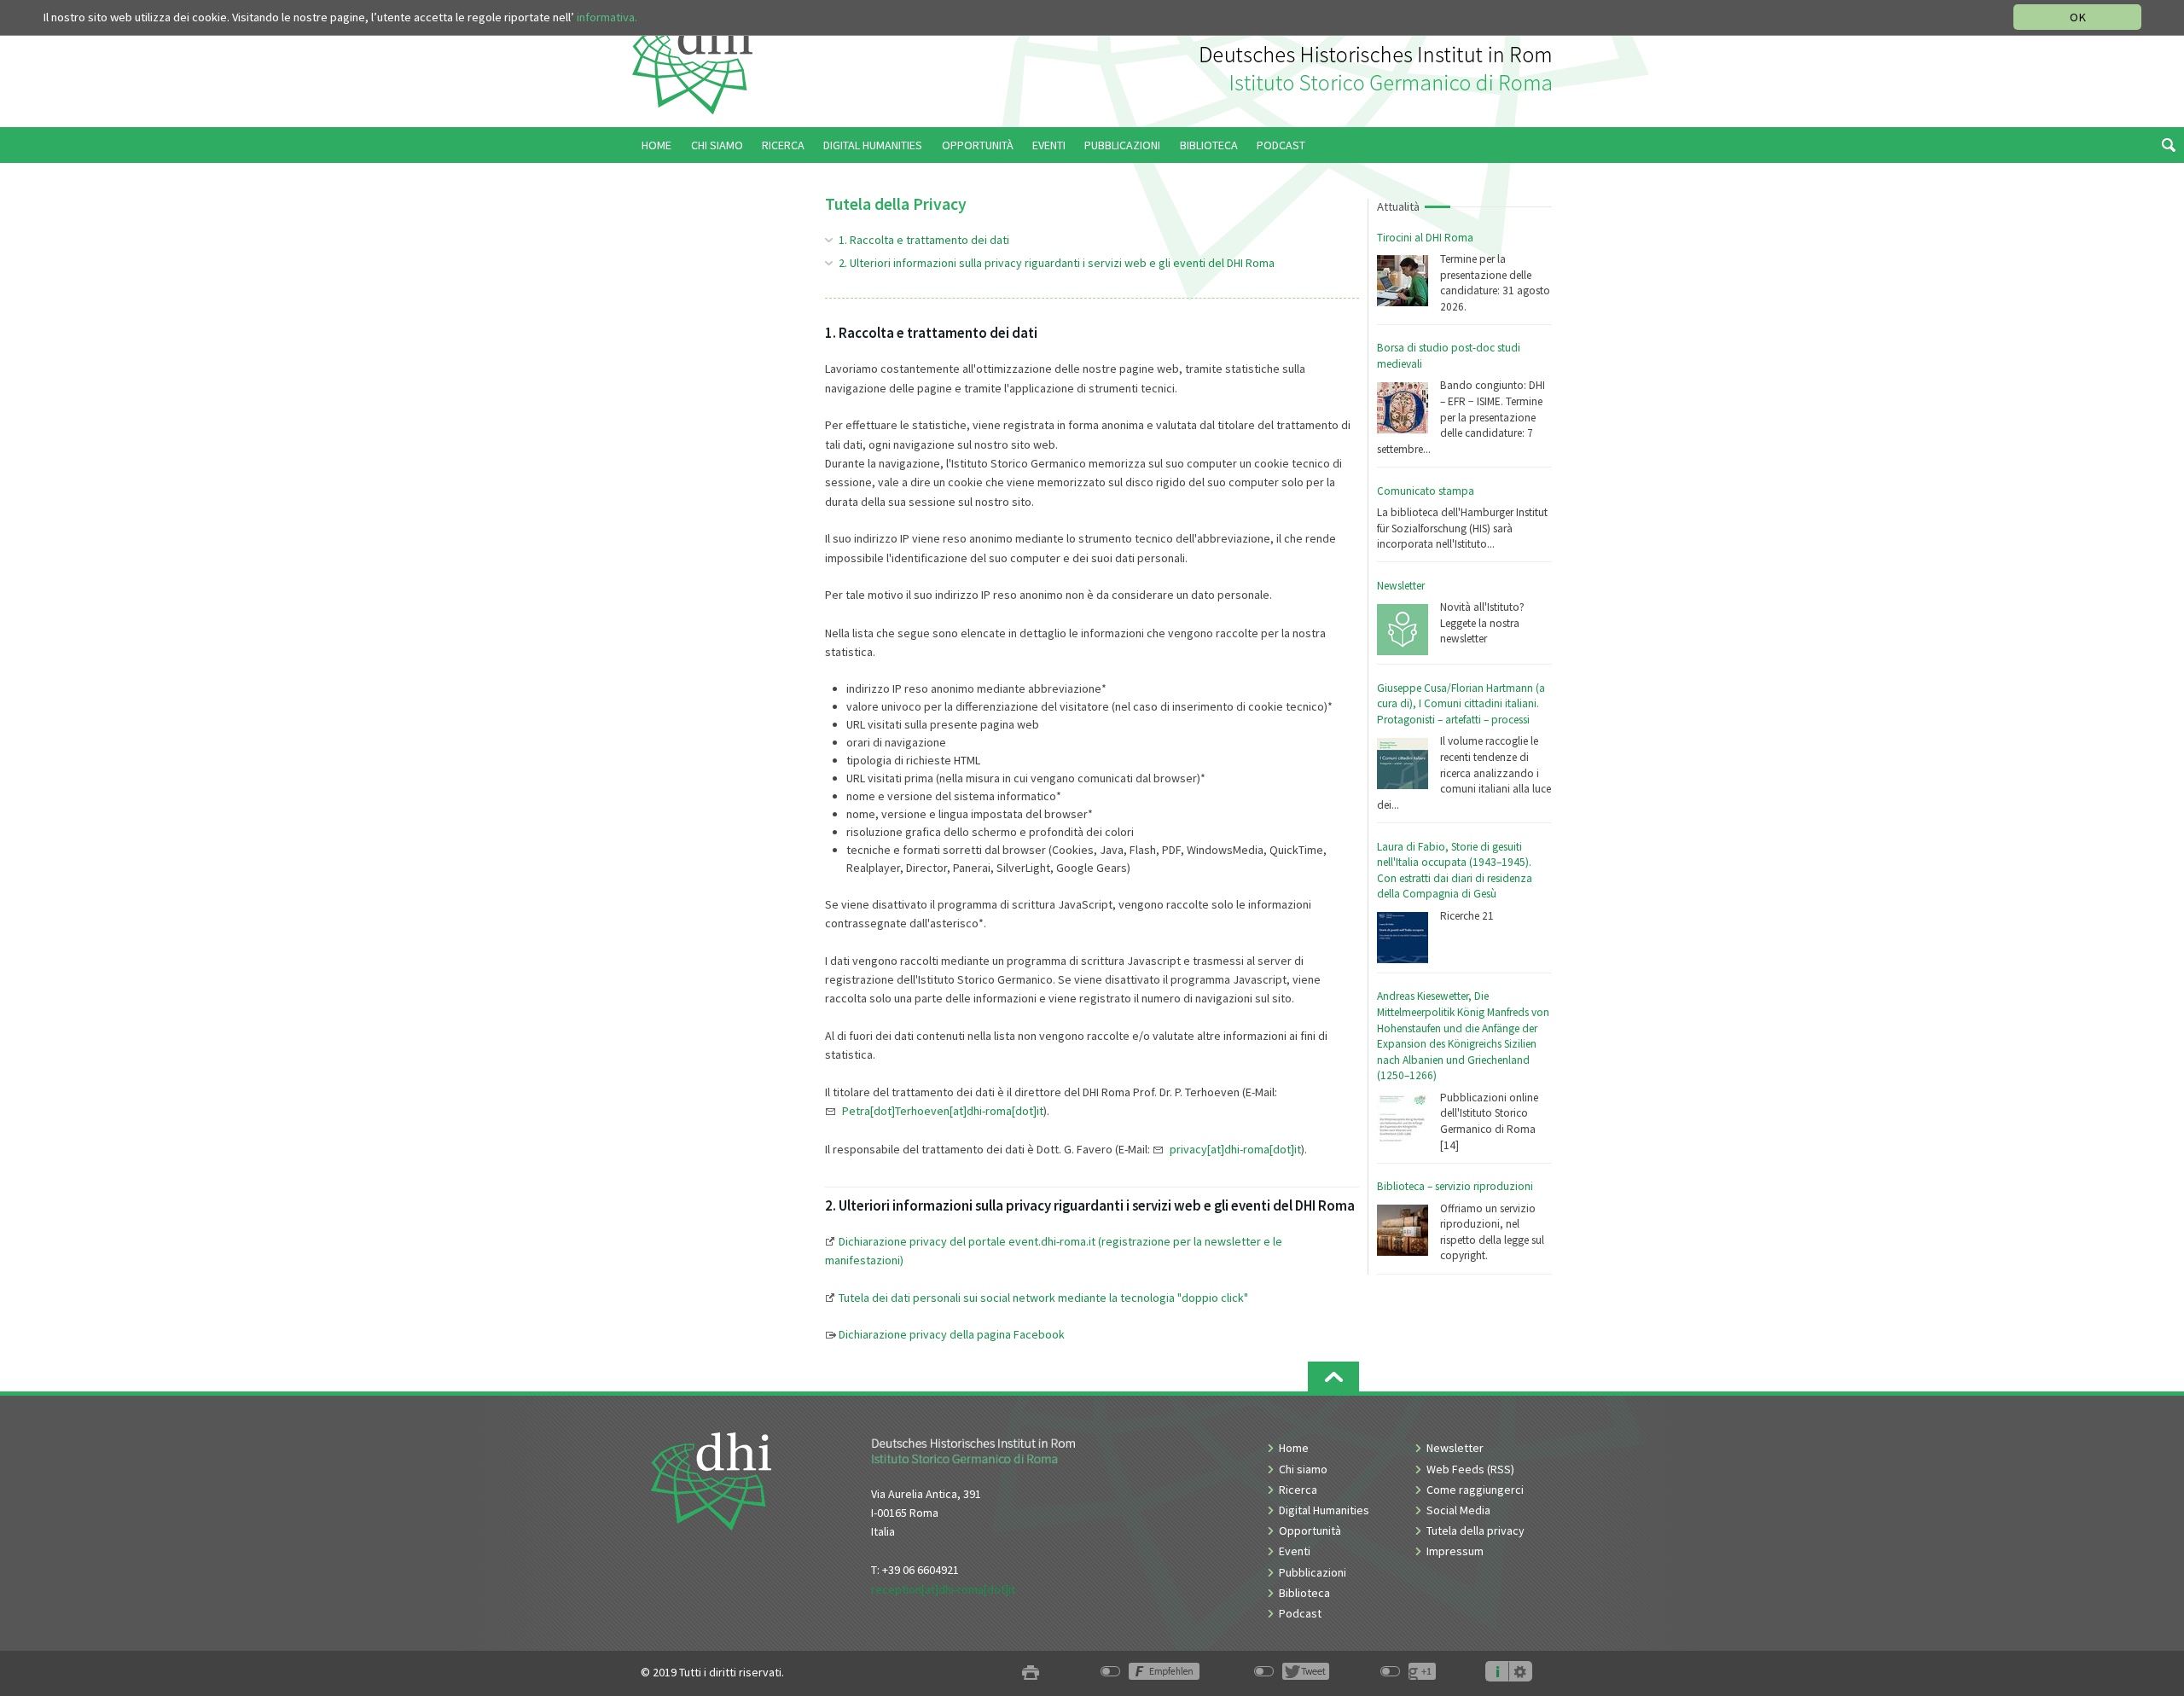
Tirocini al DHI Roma (1425, 238)
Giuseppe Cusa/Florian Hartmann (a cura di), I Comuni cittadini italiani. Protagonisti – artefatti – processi (1461, 704)
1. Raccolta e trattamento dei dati (924, 240)
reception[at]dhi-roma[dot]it (943, 1589)
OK (2078, 17)
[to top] (1333, 1377)
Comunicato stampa (1426, 491)
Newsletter (1401, 586)
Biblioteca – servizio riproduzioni (1455, 1186)
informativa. (607, 17)
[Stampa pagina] (1031, 1673)
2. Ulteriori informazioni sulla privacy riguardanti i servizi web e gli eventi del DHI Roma (1057, 263)
